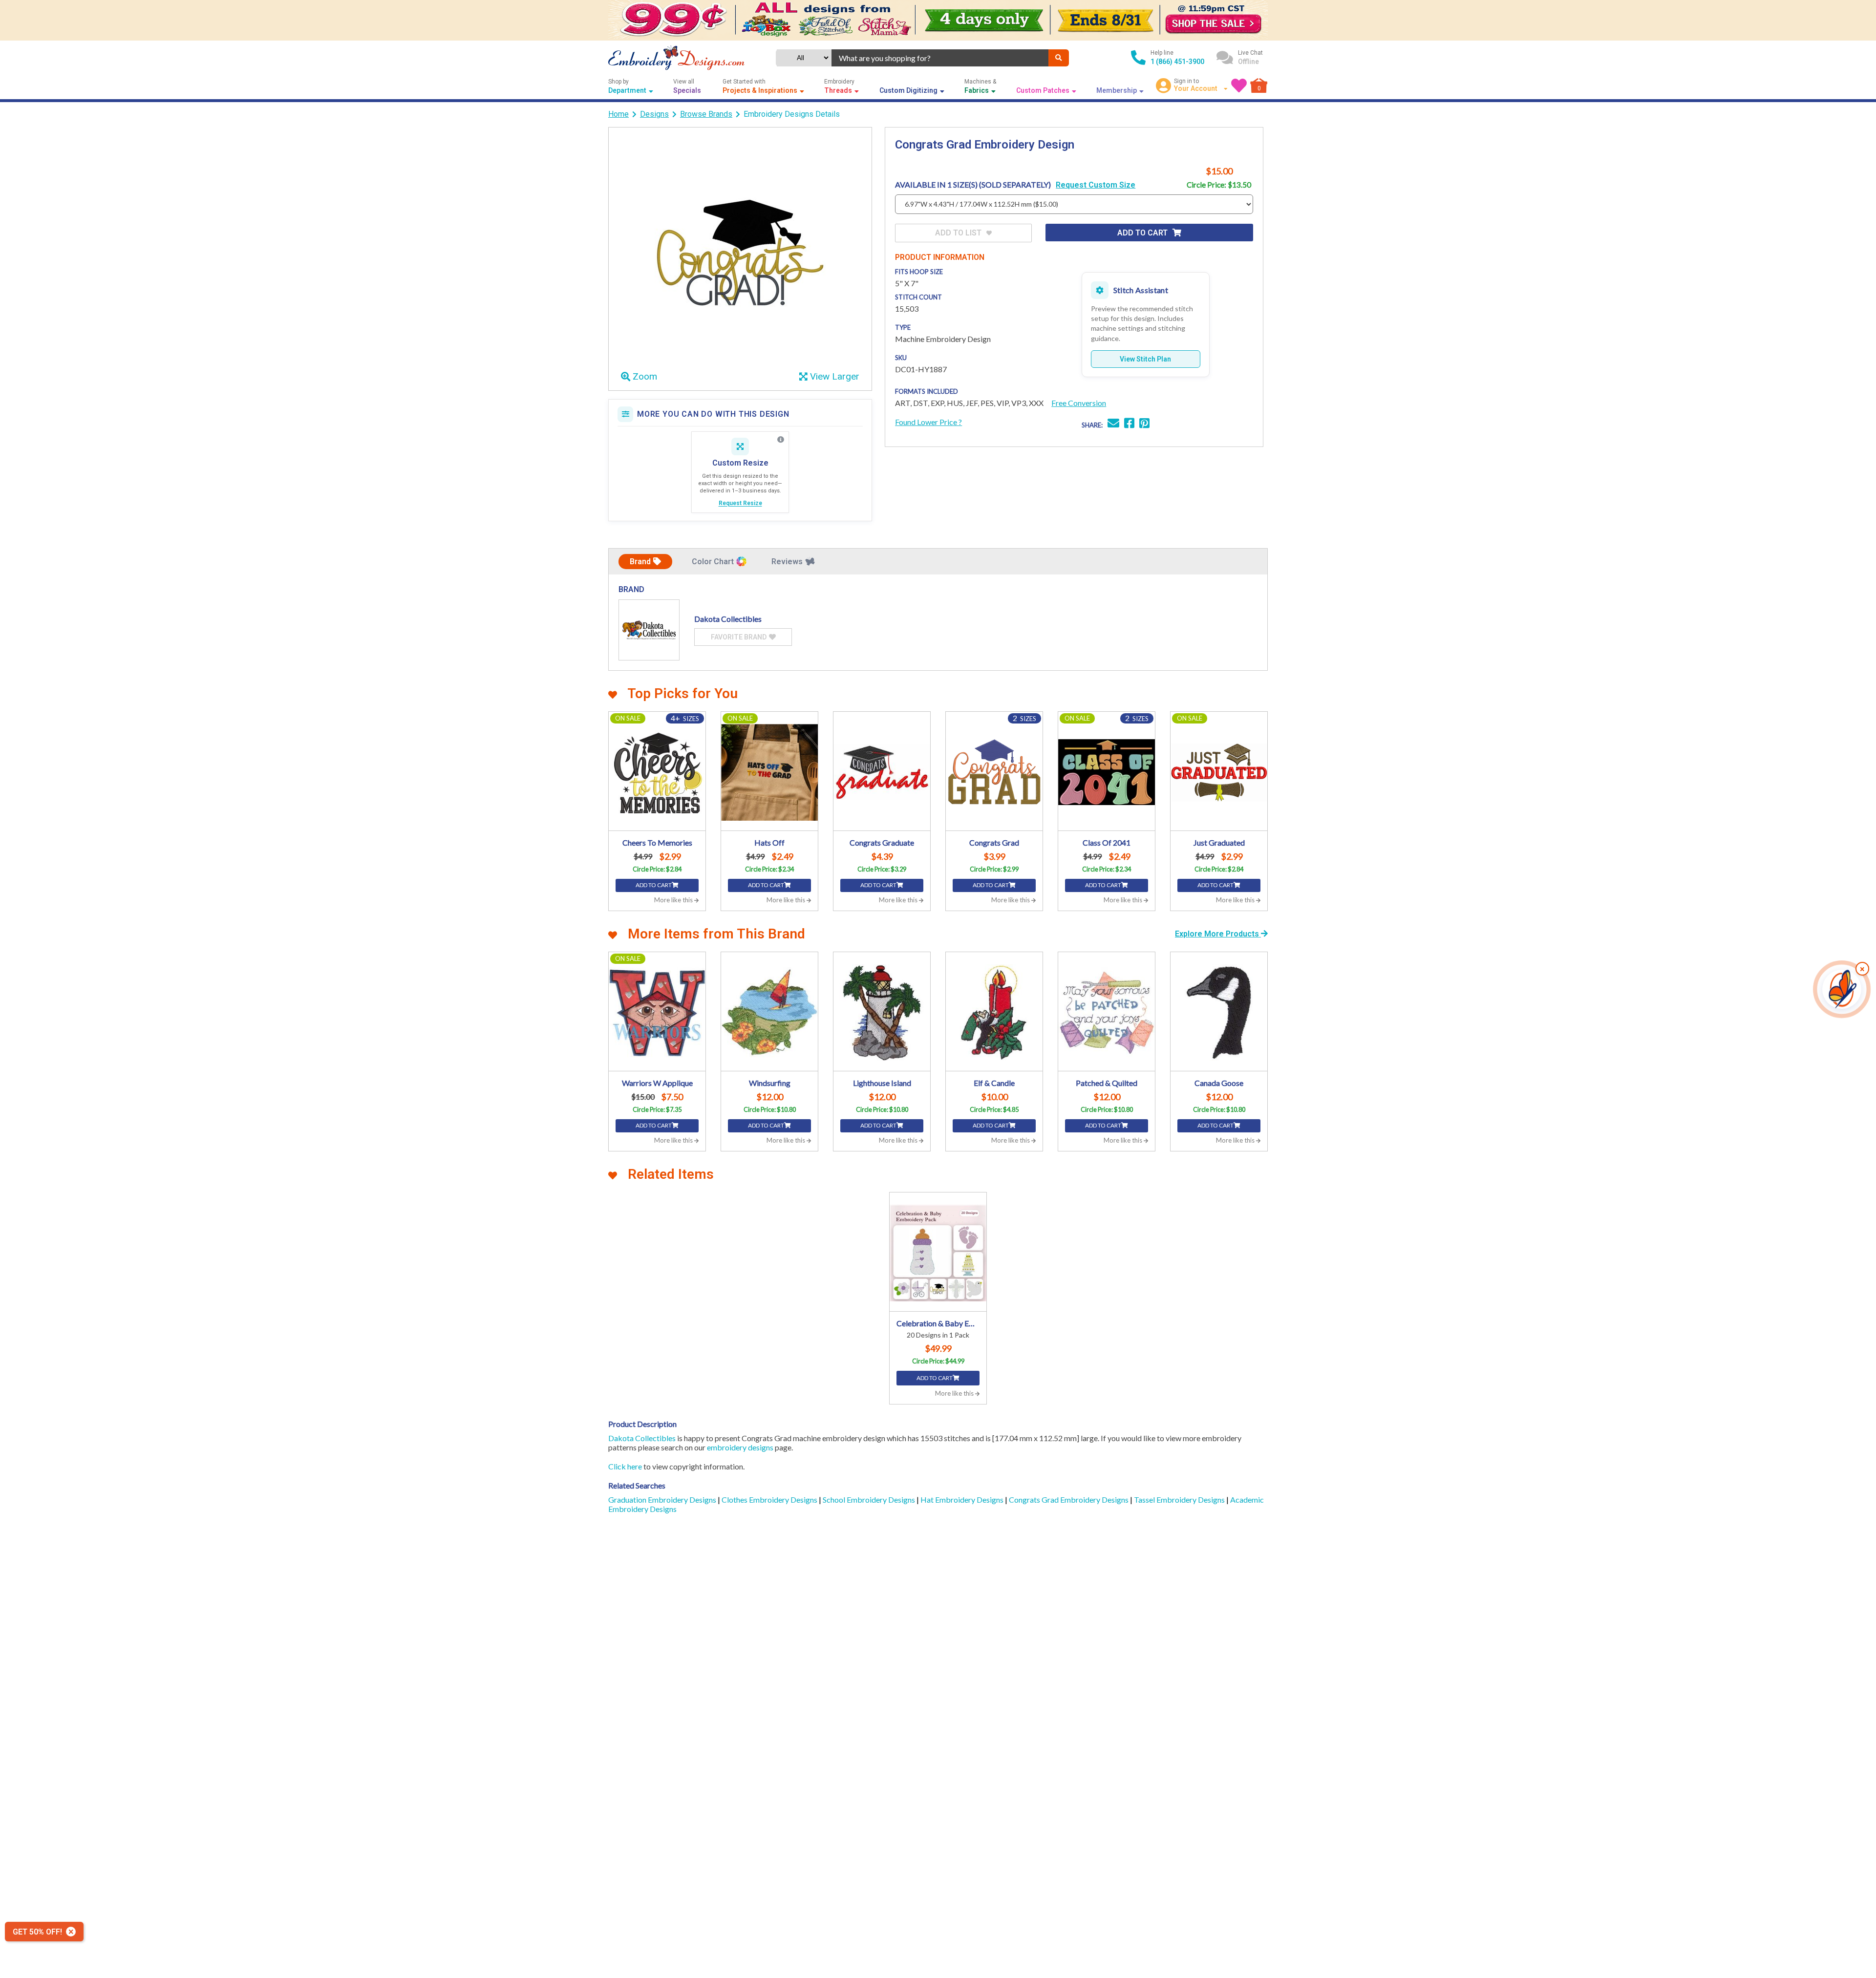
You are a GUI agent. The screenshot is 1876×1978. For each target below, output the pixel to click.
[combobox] (940, 58)
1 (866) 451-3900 (1177, 62)
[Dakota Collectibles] (649, 630)
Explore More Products (1218, 934)
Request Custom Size (1096, 185)
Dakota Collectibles (642, 1438)
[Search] (1059, 58)
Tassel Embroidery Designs (1180, 1499)
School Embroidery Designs (870, 1499)
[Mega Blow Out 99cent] (938, 20)
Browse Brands (706, 114)
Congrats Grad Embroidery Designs (1069, 1499)
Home (618, 114)
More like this (674, 900)
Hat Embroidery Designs (963, 1499)
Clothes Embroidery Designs (770, 1499)
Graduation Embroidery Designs (663, 1499)
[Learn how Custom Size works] (781, 440)
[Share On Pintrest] (1144, 424)
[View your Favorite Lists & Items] (1239, 85)
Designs (654, 114)
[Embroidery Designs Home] (676, 58)
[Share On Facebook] (1129, 424)
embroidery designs (740, 1447)
